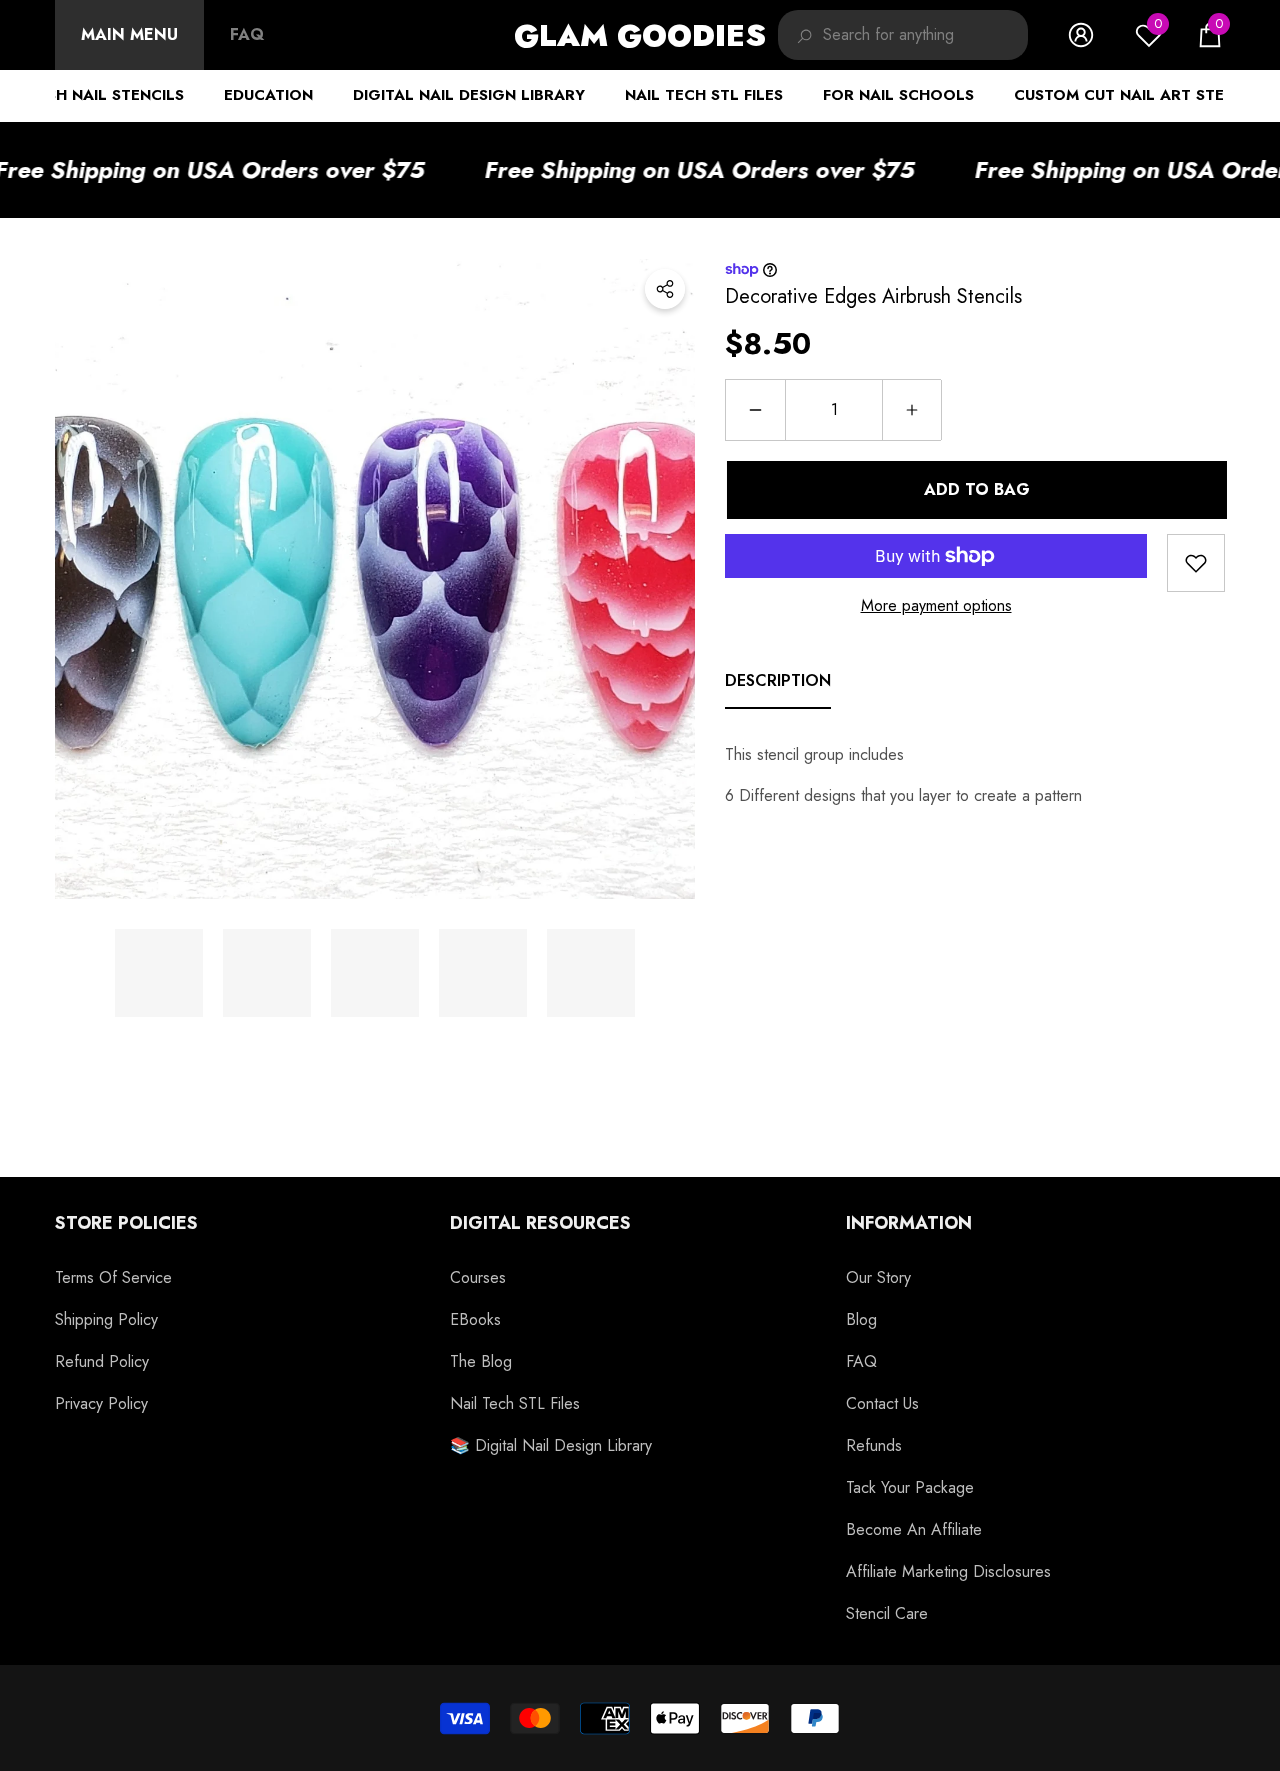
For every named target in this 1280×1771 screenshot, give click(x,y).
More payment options (936, 605)
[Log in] (1081, 35)
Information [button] (909, 1223)
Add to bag (975, 489)
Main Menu (129, 34)
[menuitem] (129, 35)
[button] (1210, 35)
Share (665, 289)
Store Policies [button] (126, 1223)
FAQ (247, 34)
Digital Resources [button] (540, 1223)
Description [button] (778, 680)
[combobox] (925, 35)
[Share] (665, 289)
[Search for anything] (903, 35)
